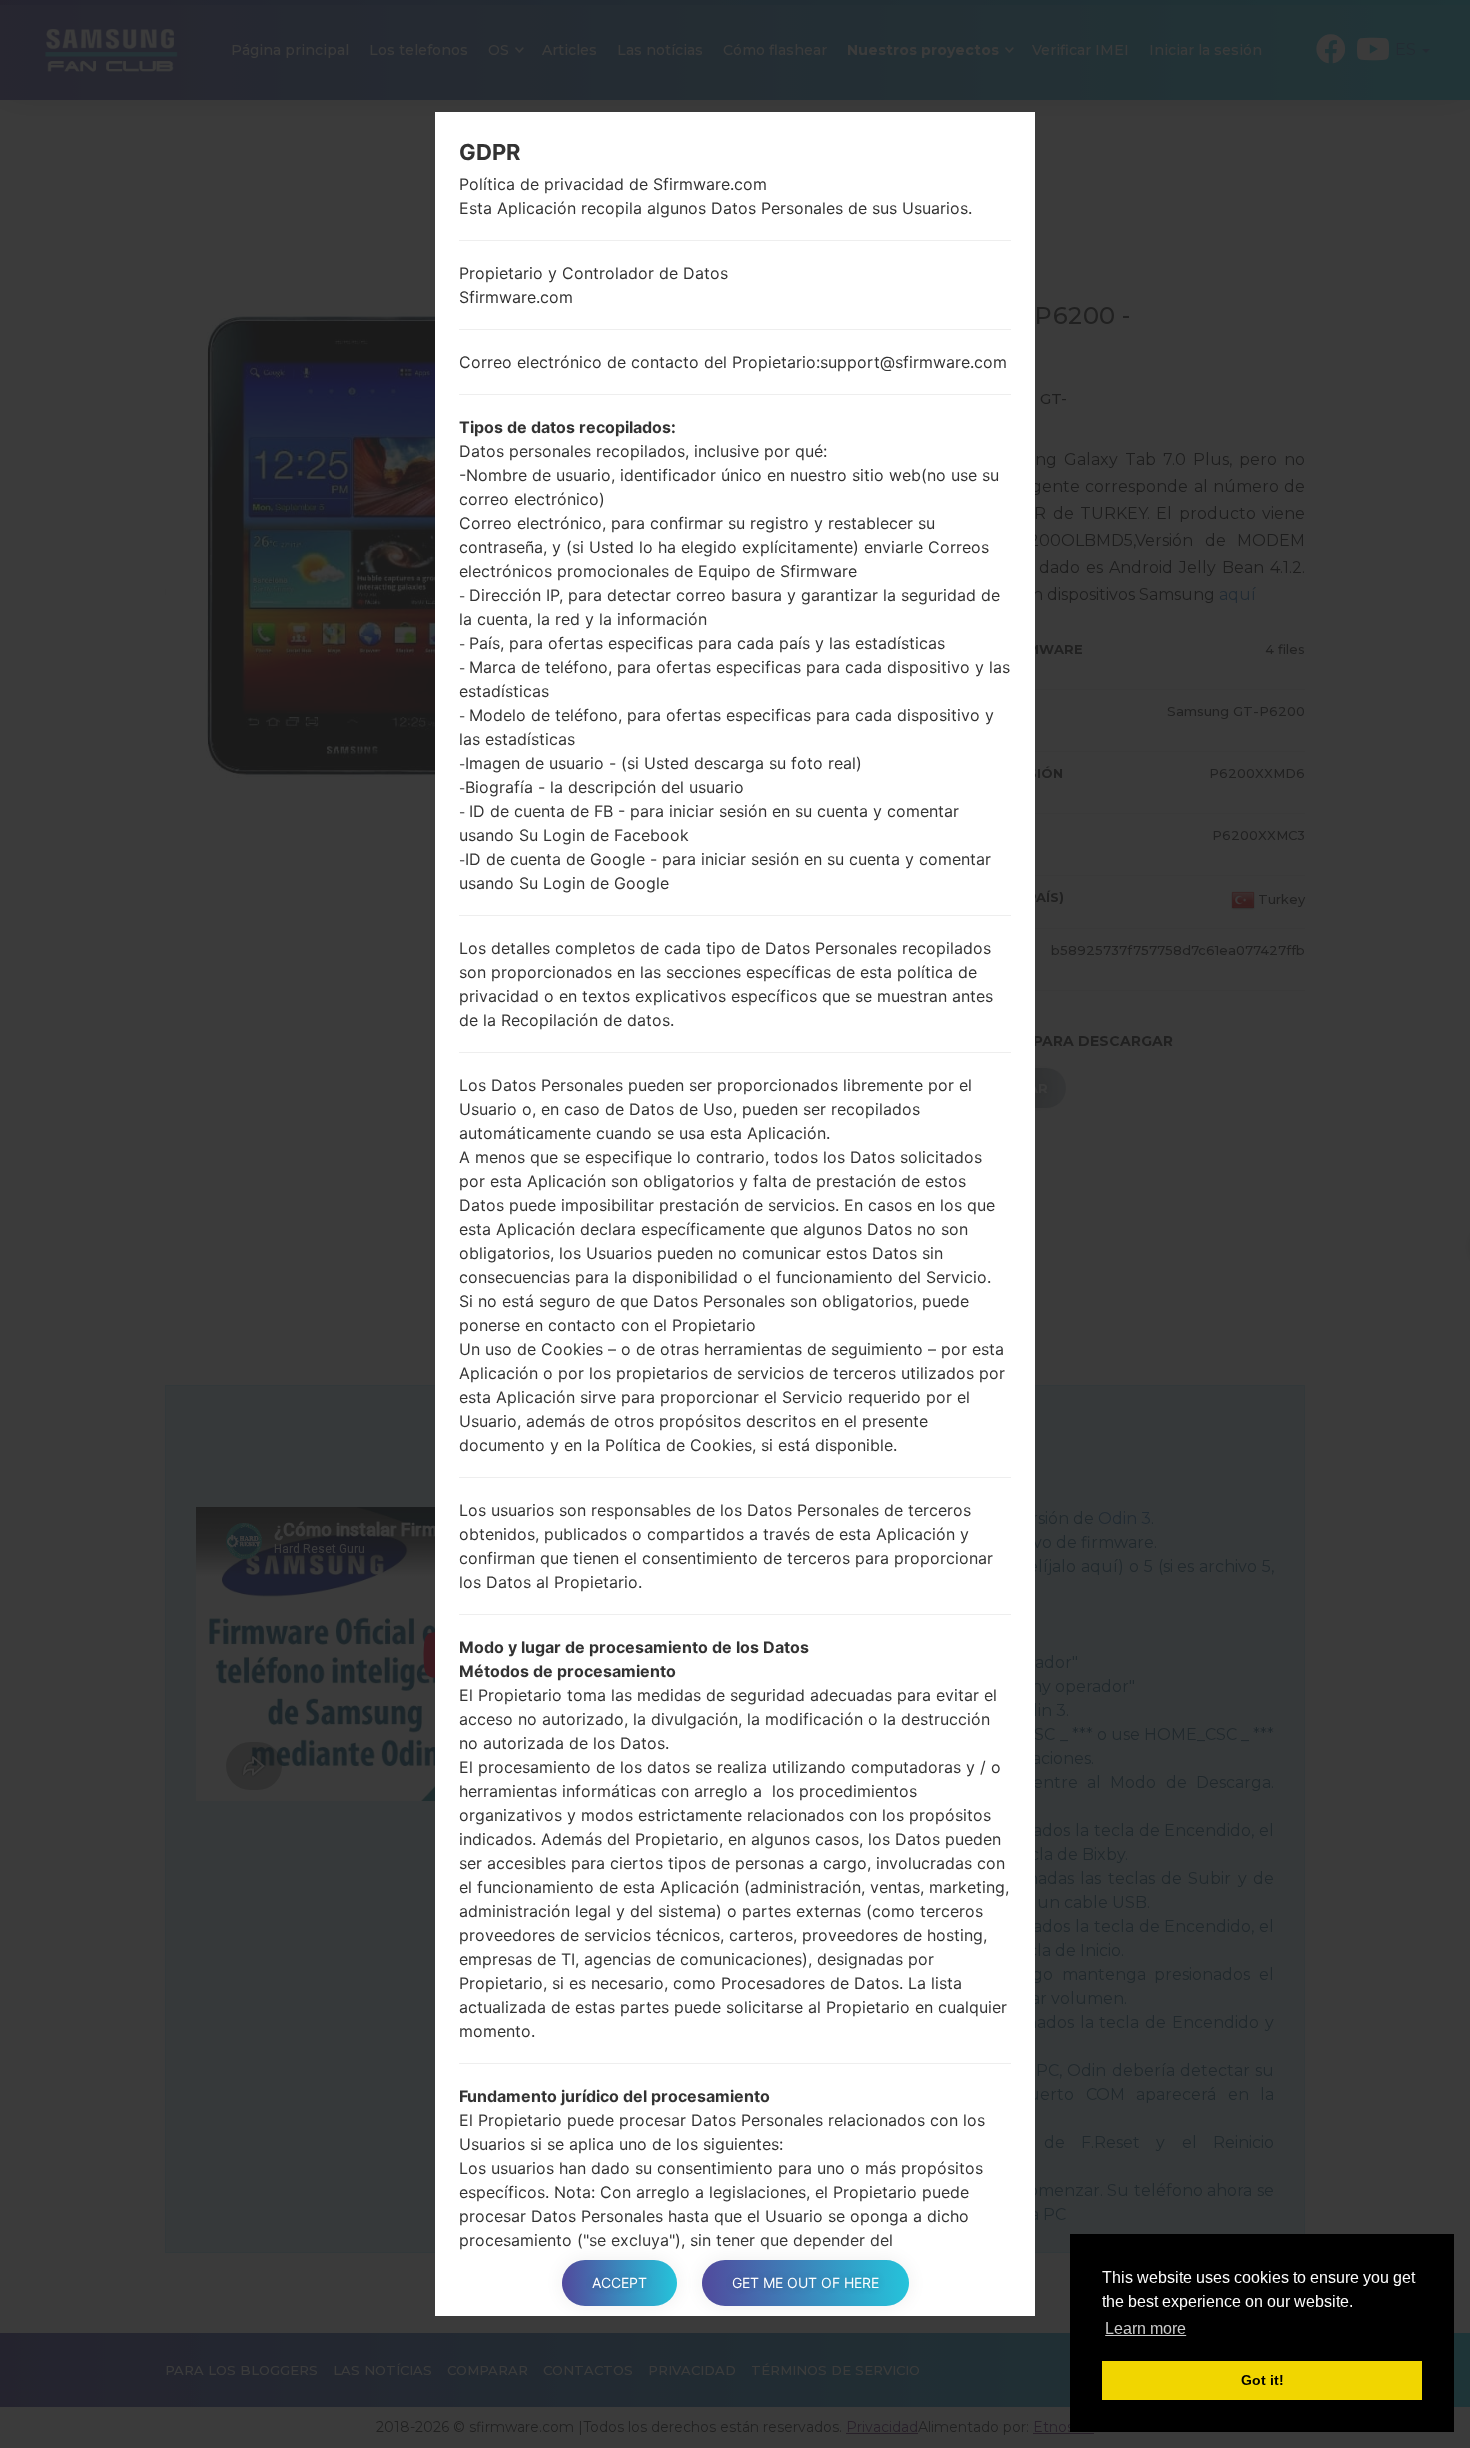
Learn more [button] (1145, 2328)
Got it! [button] (1262, 2380)
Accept (619, 2282)
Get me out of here (805, 2282)
